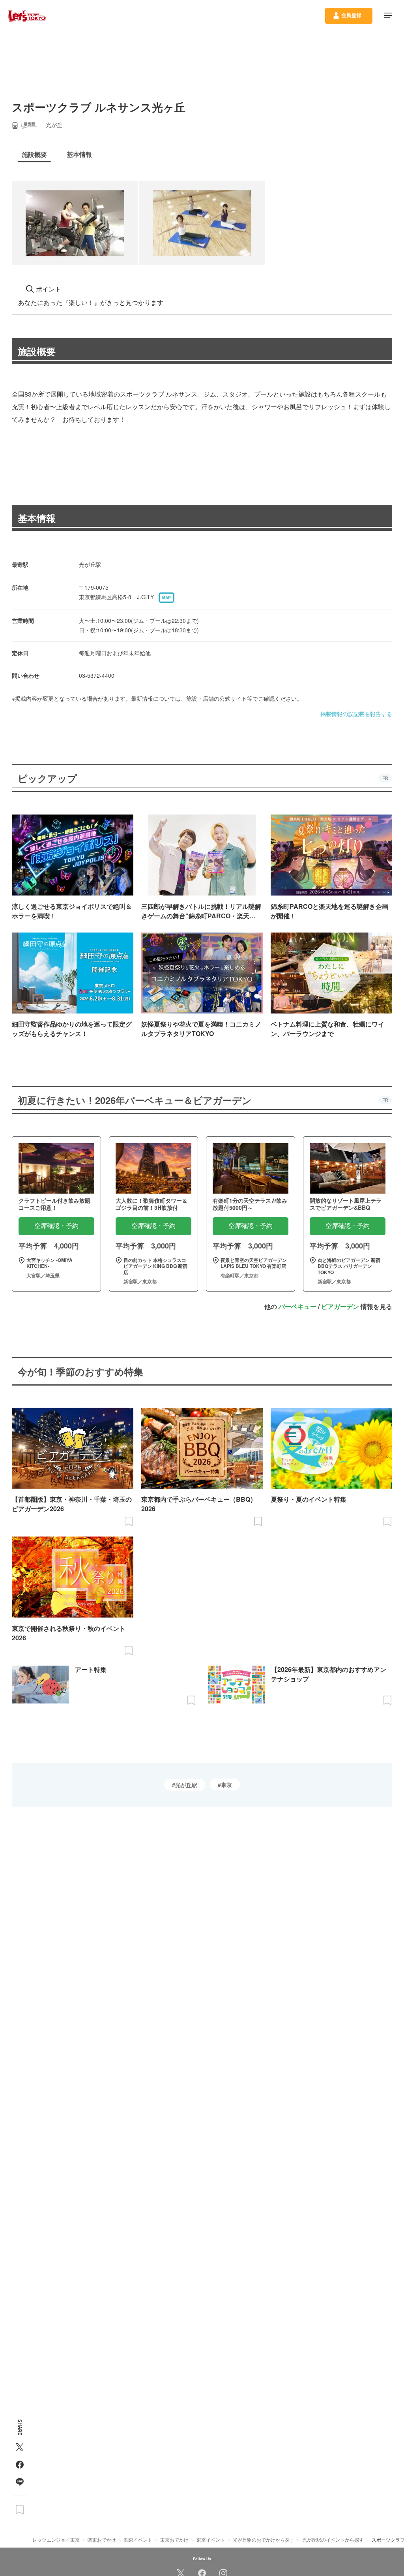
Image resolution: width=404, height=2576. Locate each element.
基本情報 (37, 518)
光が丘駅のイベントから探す (333, 2539)
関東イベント (138, 2539)
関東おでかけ (102, 2539)
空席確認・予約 (56, 1226)
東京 (226, 1784)
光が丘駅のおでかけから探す (264, 2539)
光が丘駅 (186, 1785)
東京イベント (211, 2539)
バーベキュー (297, 1306)
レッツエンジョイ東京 (56, 2539)
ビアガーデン (340, 1306)
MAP (166, 598)
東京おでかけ (174, 2539)
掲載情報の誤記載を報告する (356, 714)
